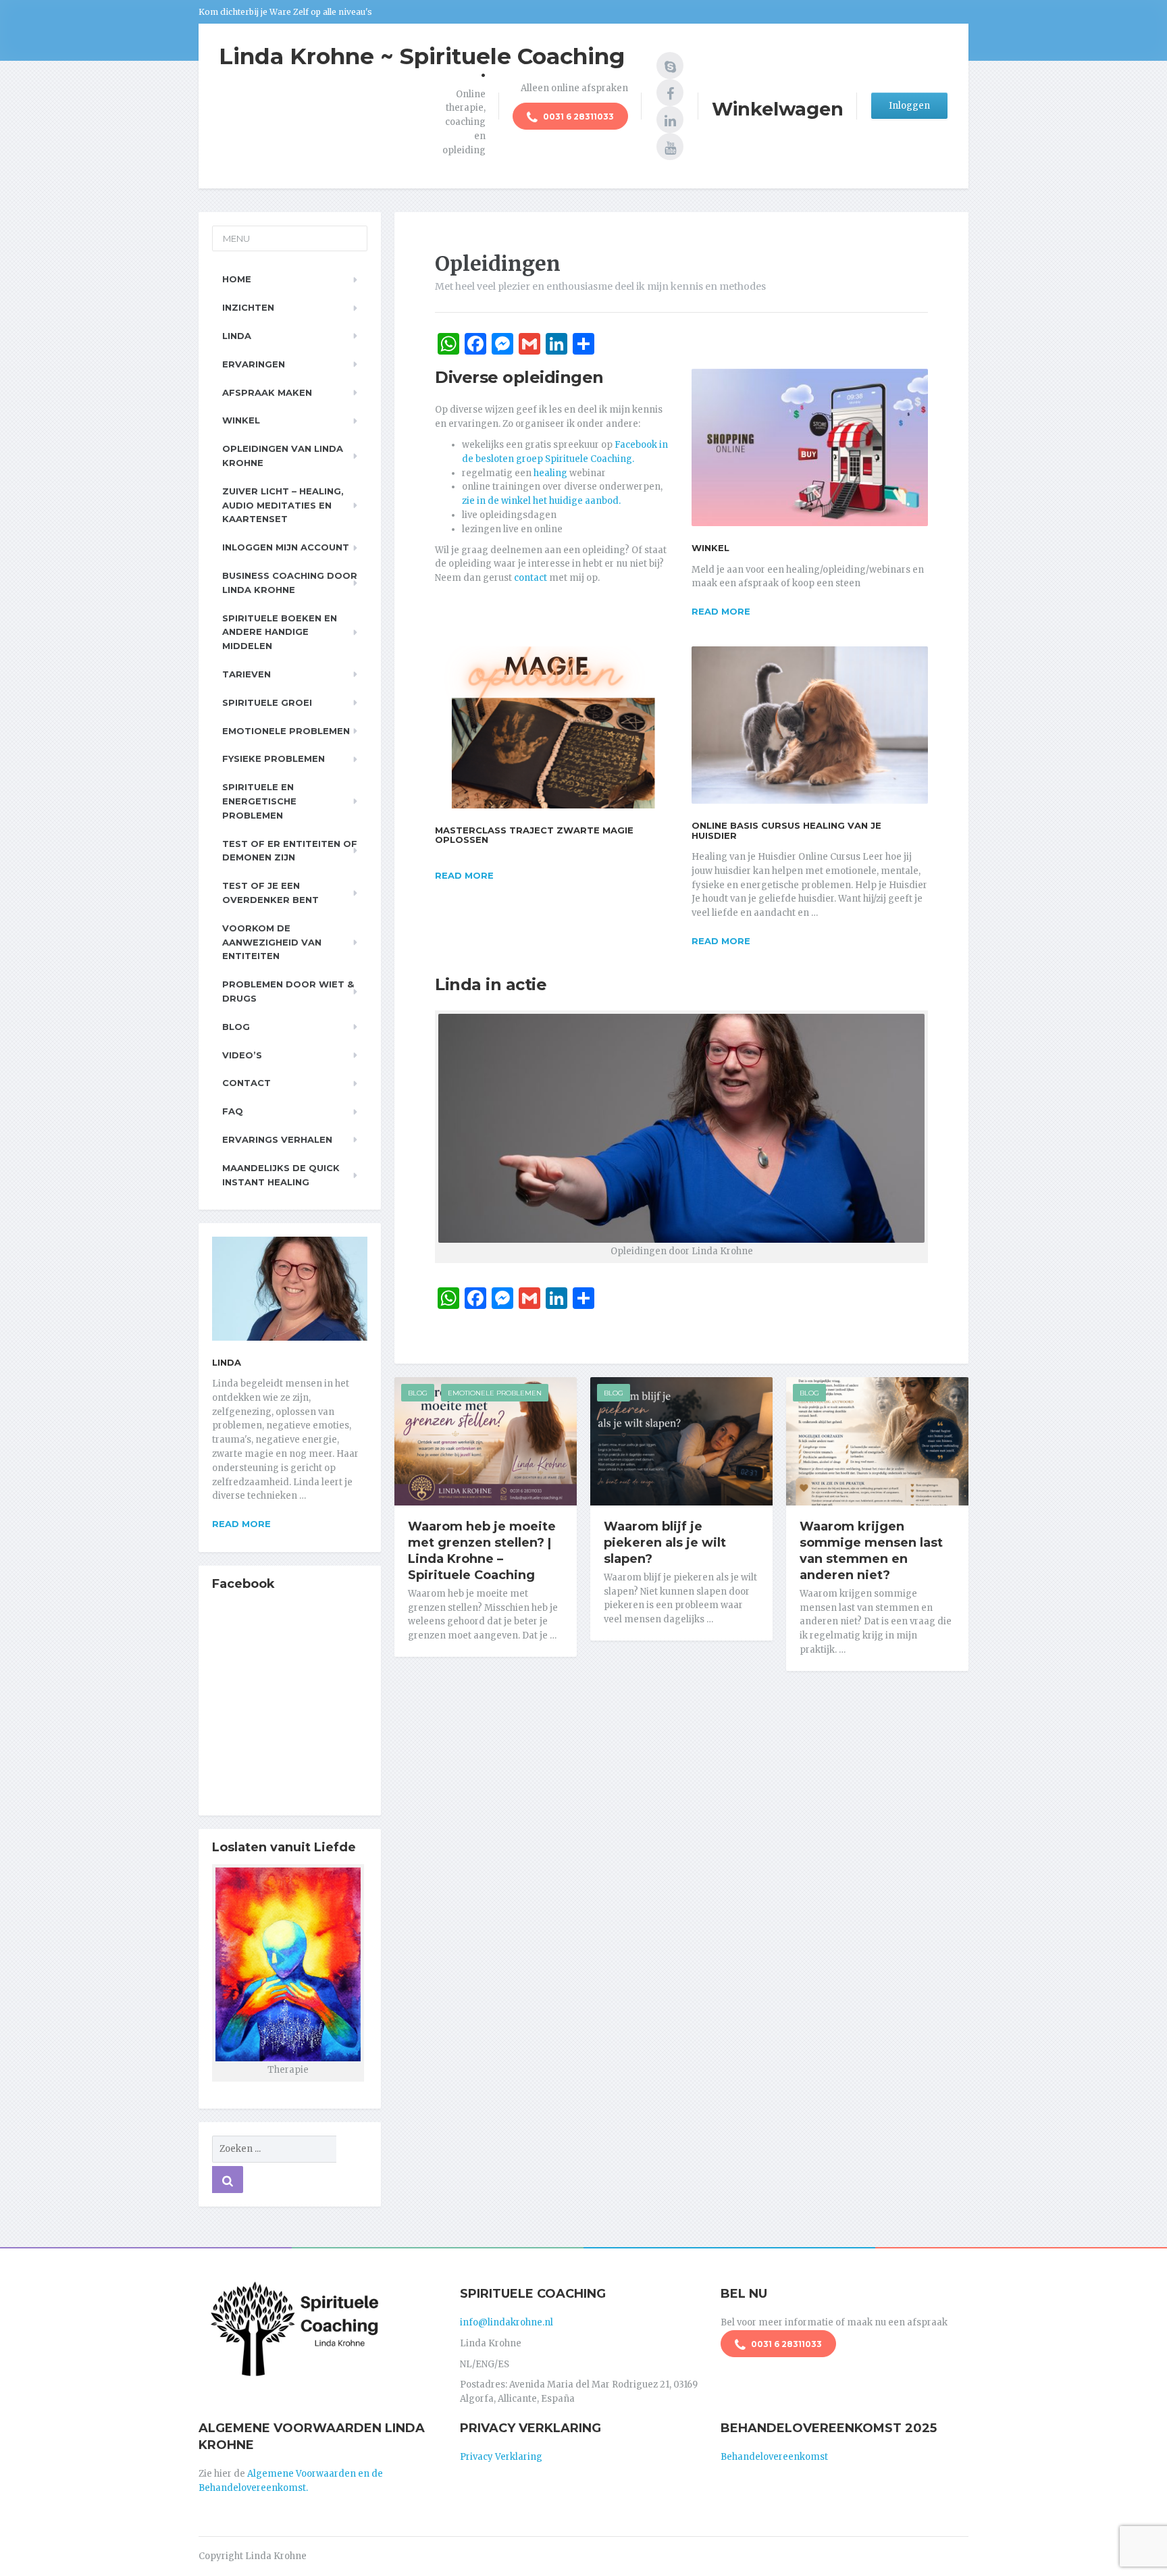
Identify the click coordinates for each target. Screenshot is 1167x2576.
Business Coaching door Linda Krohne (290, 583)
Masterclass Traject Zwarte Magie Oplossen (534, 835)
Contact (247, 1083)
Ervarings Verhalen (277, 1139)
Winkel (710, 548)
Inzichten (248, 307)
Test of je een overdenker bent (270, 893)
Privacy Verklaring (501, 2457)
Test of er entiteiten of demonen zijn (290, 851)
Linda (237, 336)
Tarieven (247, 674)
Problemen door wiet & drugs (288, 991)
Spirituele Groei (267, 702)
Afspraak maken (267, 392)
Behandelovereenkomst (774, 2457)
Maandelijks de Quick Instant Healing (281, 1175)
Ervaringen (254, 364)
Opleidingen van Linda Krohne (283, 456)
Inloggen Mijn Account (286, 547)
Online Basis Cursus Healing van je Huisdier (786, 830)
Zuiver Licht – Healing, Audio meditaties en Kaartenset (283, 505)
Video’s (242, 1055)
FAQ (233, 1111)
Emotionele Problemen (495, 1393)
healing (550, 473)
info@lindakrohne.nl (507, 2322)
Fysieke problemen (274, 758)
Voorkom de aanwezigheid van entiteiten (272, 942)
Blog (418, 1393)
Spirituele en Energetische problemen (259, 801)
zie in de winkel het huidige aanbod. (541, 501)
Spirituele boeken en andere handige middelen (280, 632)
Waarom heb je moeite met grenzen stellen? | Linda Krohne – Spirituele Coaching (482, 1551)
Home (237, 279)
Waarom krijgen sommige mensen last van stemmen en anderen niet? (871, 1551)
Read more (721, 611)
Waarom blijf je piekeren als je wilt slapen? (665, 1543)
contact (530, 578)
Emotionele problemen (286, 731)
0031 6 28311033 (577, 117)
